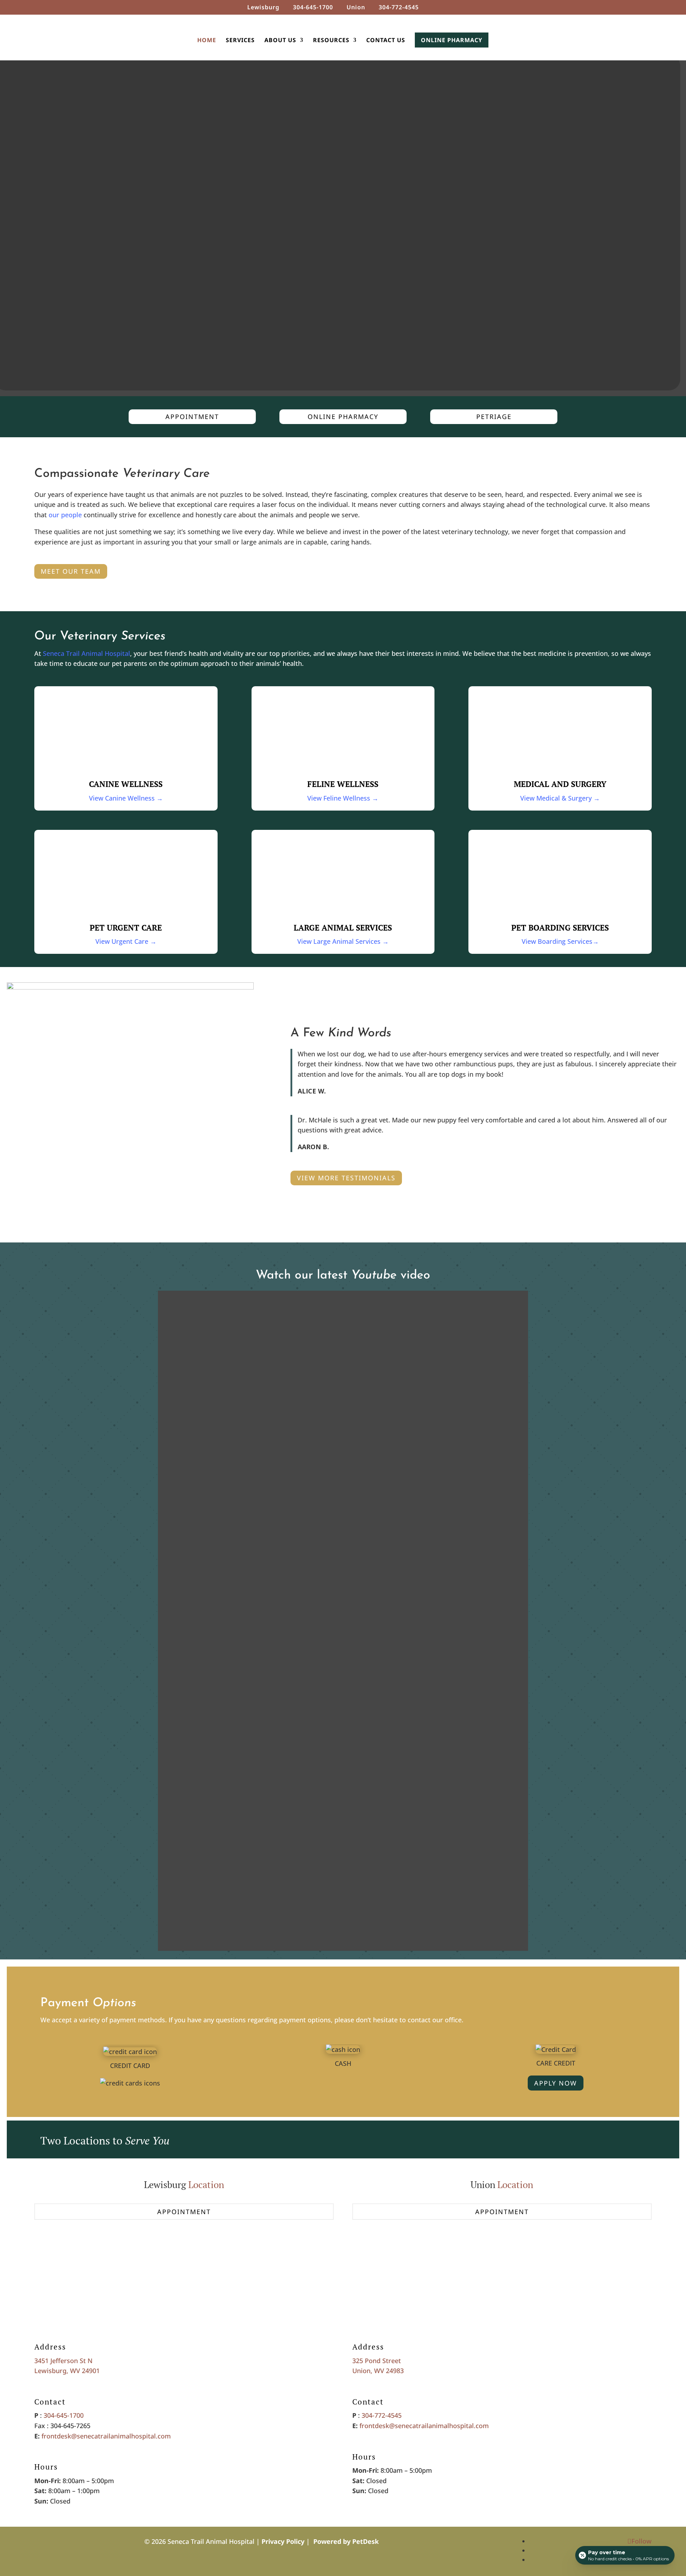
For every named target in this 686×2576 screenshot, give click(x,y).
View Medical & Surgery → (560, 798)
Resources (331, 41)
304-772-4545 (382, 2415)
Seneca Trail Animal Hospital (86, 653)
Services (240, 41)
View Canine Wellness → (126, 798)
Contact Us (386, 41)
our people (65, 515)
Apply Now (556, 2083)
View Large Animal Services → (343, 941)
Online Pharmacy (452, 40)
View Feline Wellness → (343, 798)
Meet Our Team (71, 571)
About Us (280, 41)
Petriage (494, 417)
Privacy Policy (283, 2541)
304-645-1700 (64, 2415)
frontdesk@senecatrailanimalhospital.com (106, 2436)
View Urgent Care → (126, 941)
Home (207, 41)
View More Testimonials (346, 1178)
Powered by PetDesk (346, 2541)
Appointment (192, 417)
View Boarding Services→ (560, 941)
